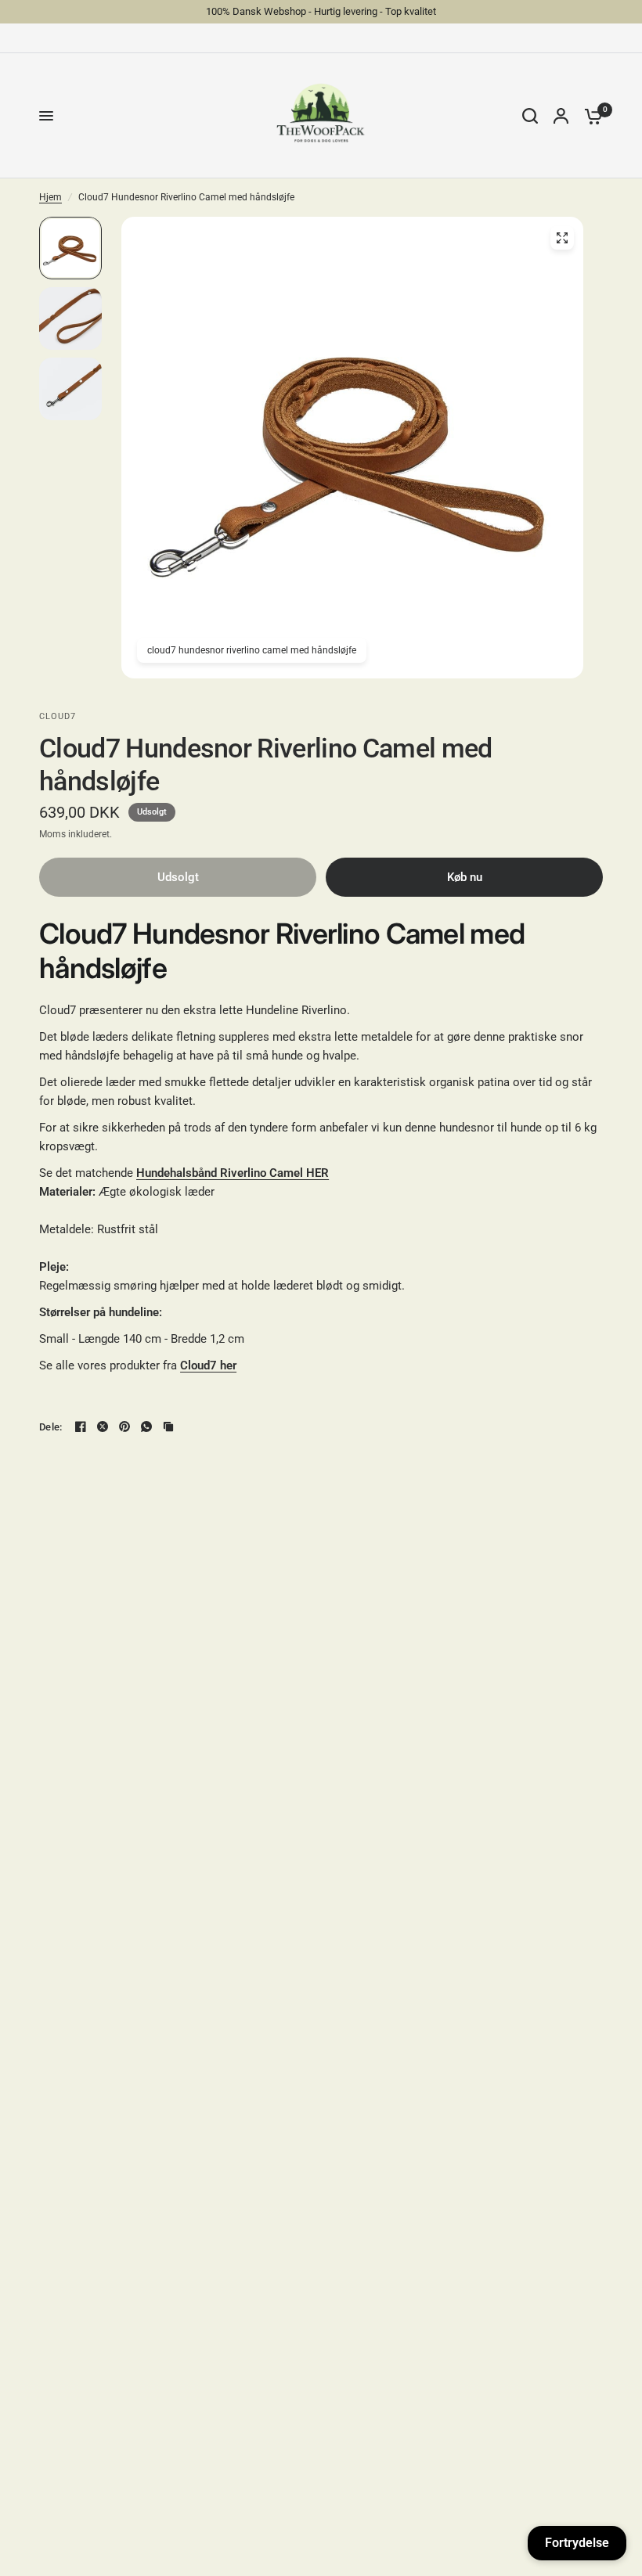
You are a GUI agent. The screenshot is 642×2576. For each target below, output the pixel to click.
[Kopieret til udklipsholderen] (168, 1427)
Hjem (50, 197)
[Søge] (530, 116)
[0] (590, 116)
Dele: (50, 1427)
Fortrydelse (577, 2543)
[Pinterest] (124, 1427)
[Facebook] (81, 1427)
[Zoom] (562, 238)
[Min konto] (561, 116)
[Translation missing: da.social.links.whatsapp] (146, 1427)
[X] (103, 1427)
